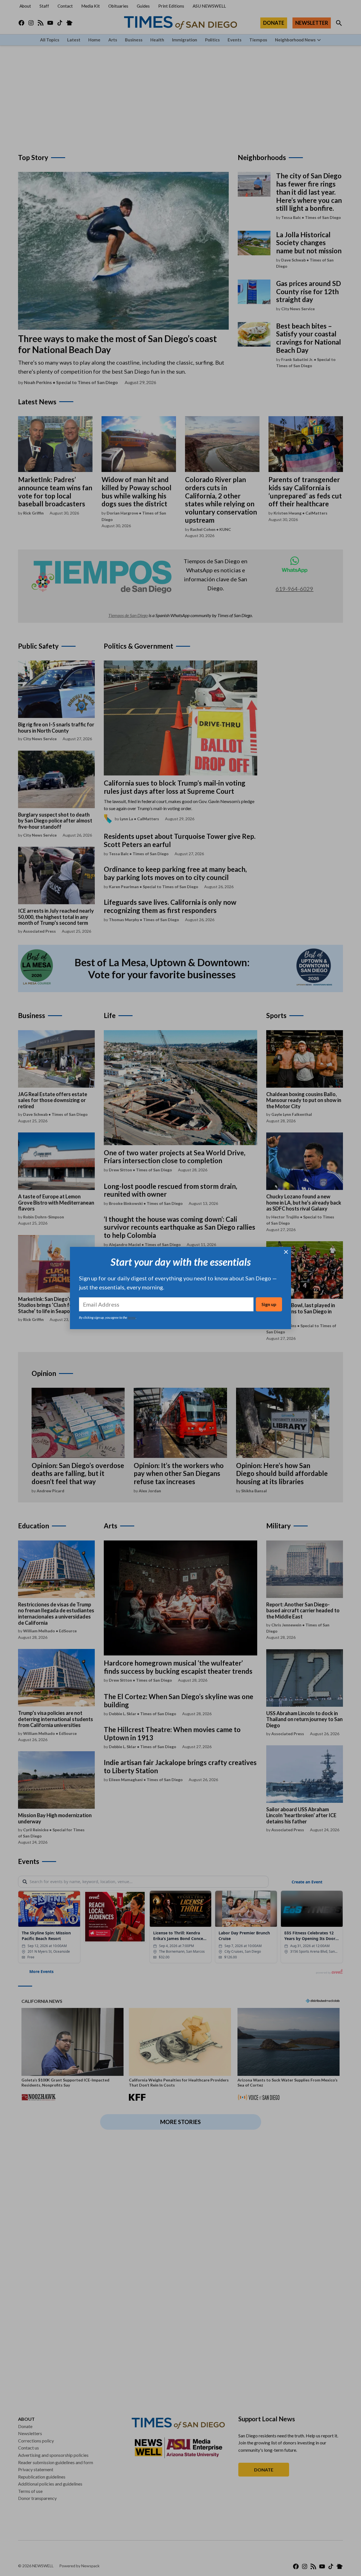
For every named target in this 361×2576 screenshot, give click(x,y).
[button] (180, 1288)
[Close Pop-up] (286, 1252)
